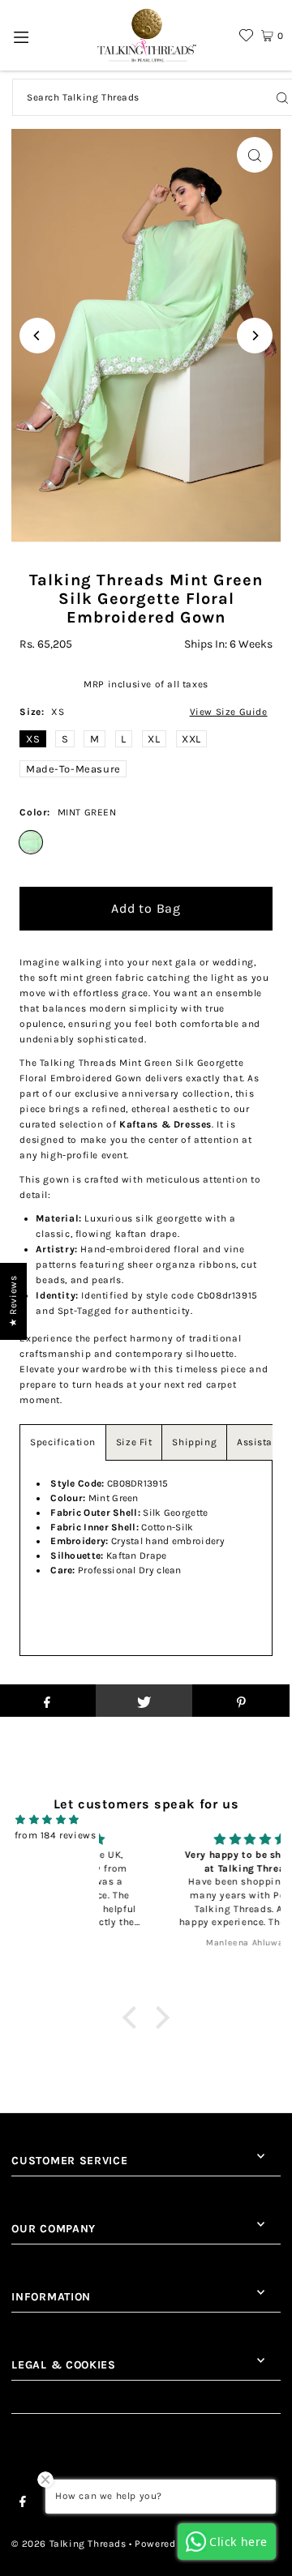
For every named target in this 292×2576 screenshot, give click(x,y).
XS (33, 739)
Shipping (194, 1442)
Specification (63, 1442)
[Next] (255, 336)
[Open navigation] (21, 36)
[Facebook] (23, 2504)
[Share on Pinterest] (241, 1701)
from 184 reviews (56, 1835)
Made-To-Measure (73, 769)
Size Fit (134, 1442)
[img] (47, 1820)
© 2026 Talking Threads (69, 2544)
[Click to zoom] (255, 155)
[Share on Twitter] (144, 1701)
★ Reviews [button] (13, 1301)
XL (154, 739)
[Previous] (37, 336)
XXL (191, 739)
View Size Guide (229, 712)
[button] (134, 2018)
